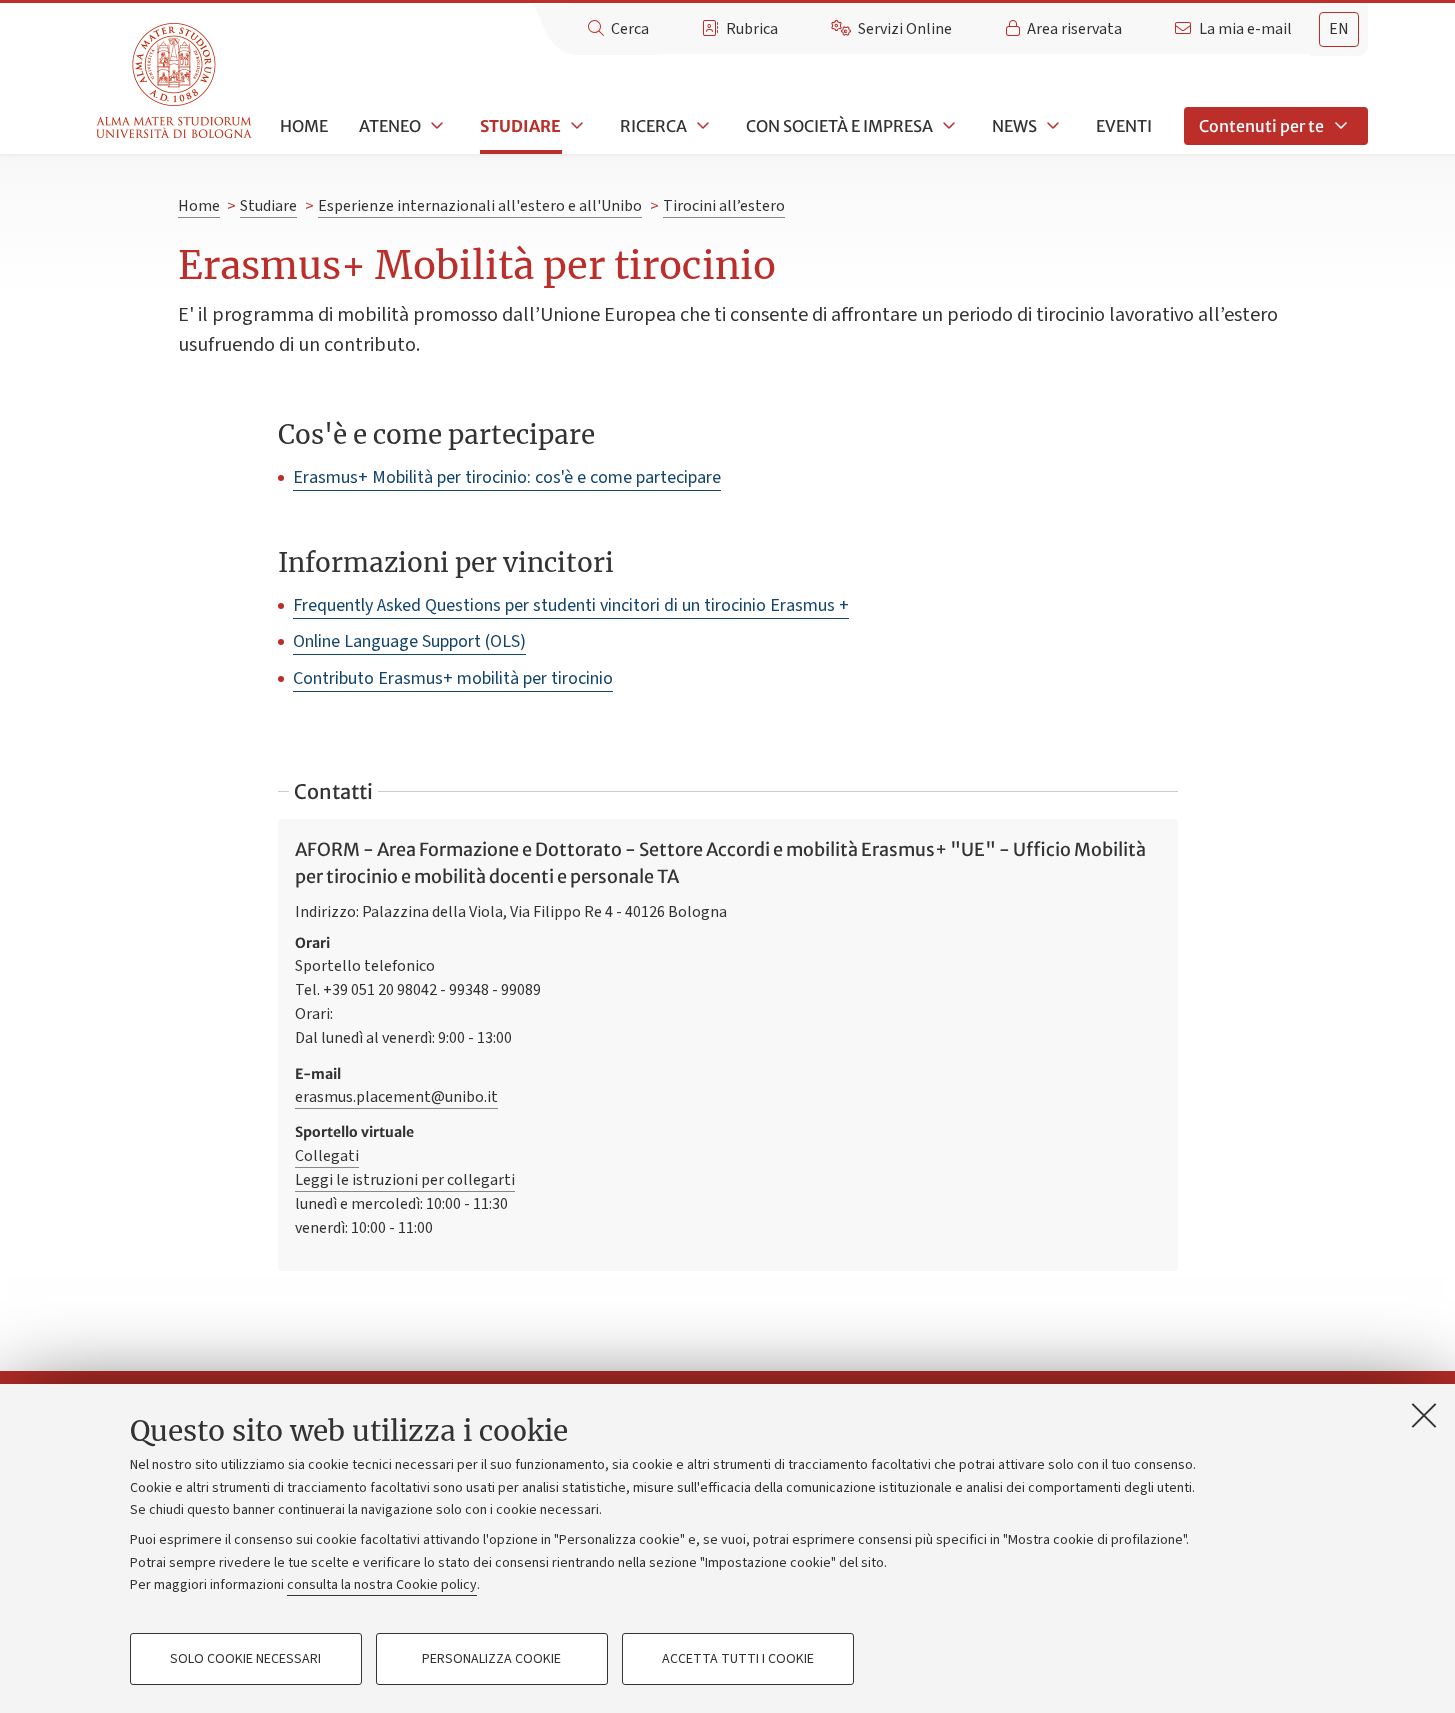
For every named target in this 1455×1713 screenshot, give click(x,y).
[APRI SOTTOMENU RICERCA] (701, 126)
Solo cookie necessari (245, 1659)
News (1014, 126)
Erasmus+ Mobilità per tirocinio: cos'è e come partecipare (507, 477)
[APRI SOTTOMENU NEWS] (1051, 126)
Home (304, 126)
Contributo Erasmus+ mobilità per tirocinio (453, 678)
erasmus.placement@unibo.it (396, 1097)
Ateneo (390, 126)
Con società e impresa (839, 126)
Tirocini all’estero (724, 206)
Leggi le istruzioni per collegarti (405, 1180)
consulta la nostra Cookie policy (382, 1585)
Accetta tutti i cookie (738, 1659)
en (1339, 29)
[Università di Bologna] (175, 81)
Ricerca (653, 126)
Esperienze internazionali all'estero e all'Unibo (480, 206)
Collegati (327, 1156)
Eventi (1124, 126)
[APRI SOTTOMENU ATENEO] (435, 126)
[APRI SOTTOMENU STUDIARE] (575, 126)
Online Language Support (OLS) (409, 641)
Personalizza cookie (491, 1659)
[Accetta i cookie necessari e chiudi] (1424, 1415)
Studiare (520, 126)
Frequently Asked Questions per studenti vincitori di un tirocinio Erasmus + (571, 605)
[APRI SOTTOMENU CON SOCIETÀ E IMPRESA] (947, 126)
